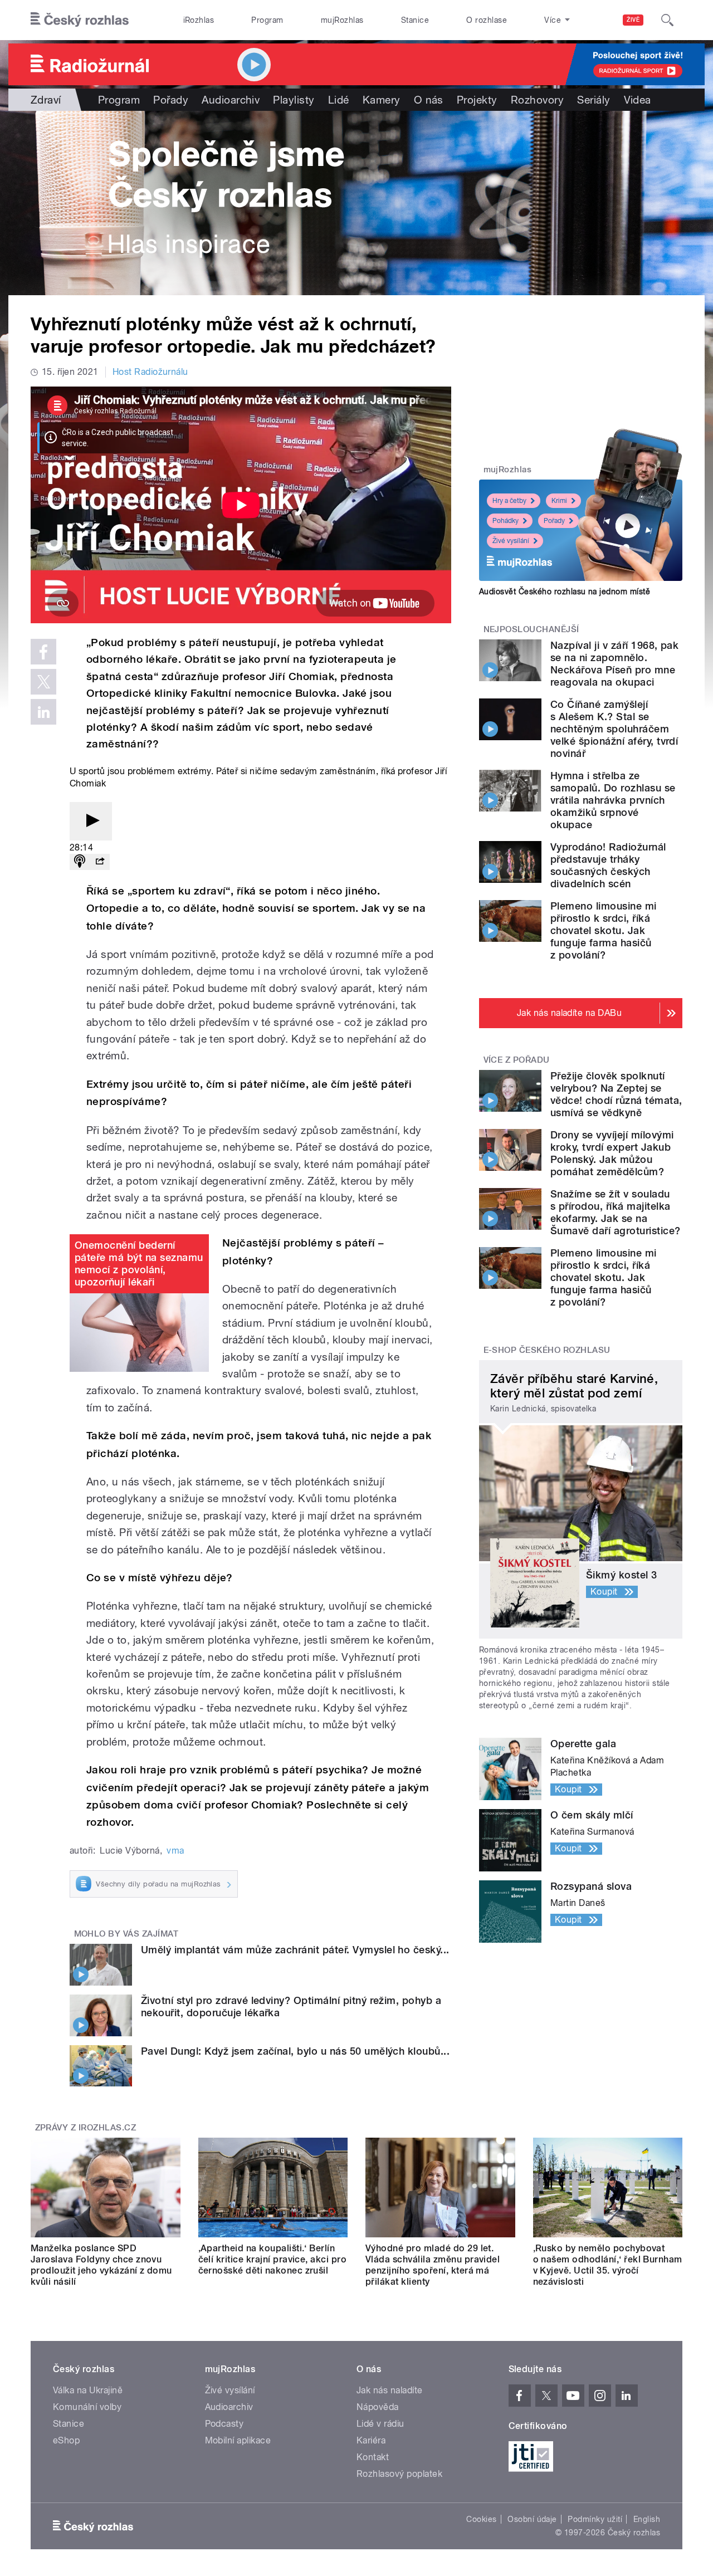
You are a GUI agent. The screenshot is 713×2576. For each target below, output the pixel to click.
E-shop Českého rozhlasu (547, 1350)
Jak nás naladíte (390, 2390)
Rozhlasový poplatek (399, 2474)
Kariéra (371, 2440)
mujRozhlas (342, 20)
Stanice (415, 20)
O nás (429, 100)
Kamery (382, 100)
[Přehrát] (91, 821)
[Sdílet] (100, 862)
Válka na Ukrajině (88, 2390)
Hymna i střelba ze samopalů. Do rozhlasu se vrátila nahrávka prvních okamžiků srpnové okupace (613, 800)
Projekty (477, 100)
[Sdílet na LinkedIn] (43, 712)
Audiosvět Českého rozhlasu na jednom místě (565, 592)
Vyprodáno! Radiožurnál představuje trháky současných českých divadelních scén (608, 865)
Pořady (171, 100)
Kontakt (373, 2457)
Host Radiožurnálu (150, 372)
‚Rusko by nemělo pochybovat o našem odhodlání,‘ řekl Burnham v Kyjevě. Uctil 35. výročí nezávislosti (608, 2265)
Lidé (339, 100)
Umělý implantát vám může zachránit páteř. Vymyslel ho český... (295, 1950)
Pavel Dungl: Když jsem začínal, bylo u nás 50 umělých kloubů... (295, 2051)
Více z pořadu (517, 1060)
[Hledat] (667, 20)
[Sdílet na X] (43, 682)
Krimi (559, 501)
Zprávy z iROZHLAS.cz (86, 2128)
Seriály (594, 100)
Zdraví (46, 100)
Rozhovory (537, 100)
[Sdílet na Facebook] (43, 652)
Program (267, 20)
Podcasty (224, 2424)
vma (175, 1851)
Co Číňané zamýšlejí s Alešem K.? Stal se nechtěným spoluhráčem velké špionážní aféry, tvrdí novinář (614, 729)
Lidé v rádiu (380, 2424)
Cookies (481, 2519)
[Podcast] (80, 862)
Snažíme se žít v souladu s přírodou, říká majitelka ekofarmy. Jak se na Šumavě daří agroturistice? (615, 1212)
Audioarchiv (231, 100)
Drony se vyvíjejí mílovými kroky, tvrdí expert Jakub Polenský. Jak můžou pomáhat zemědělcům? (612, 1153)
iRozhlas (199, 20)
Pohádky (506, 521)
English (647, 2519)
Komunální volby (87, 2407)
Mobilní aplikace (238, 2440)
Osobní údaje (532, 2519)
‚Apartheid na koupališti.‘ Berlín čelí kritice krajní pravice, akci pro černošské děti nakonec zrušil (273, 2259)
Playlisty (294, 100)
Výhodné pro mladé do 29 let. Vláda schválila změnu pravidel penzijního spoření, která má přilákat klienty (433, 2265)
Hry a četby (509, 501)
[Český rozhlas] (80, 20)
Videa (638, 100)
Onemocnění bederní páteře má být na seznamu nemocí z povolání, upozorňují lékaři (139, 1263)
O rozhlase (487, 20)
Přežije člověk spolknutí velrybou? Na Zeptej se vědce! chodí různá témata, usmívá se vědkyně (616, 1094)
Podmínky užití (595, 2519)
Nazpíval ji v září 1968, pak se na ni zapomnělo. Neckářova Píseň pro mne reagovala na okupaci (614, 664)
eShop (66, 2440)
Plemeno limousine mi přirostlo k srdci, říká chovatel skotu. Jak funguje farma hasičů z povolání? (604, 930)
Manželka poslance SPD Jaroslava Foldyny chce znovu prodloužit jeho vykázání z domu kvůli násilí (101, 2265)
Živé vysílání (511, 541)
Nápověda (378, 2407)
